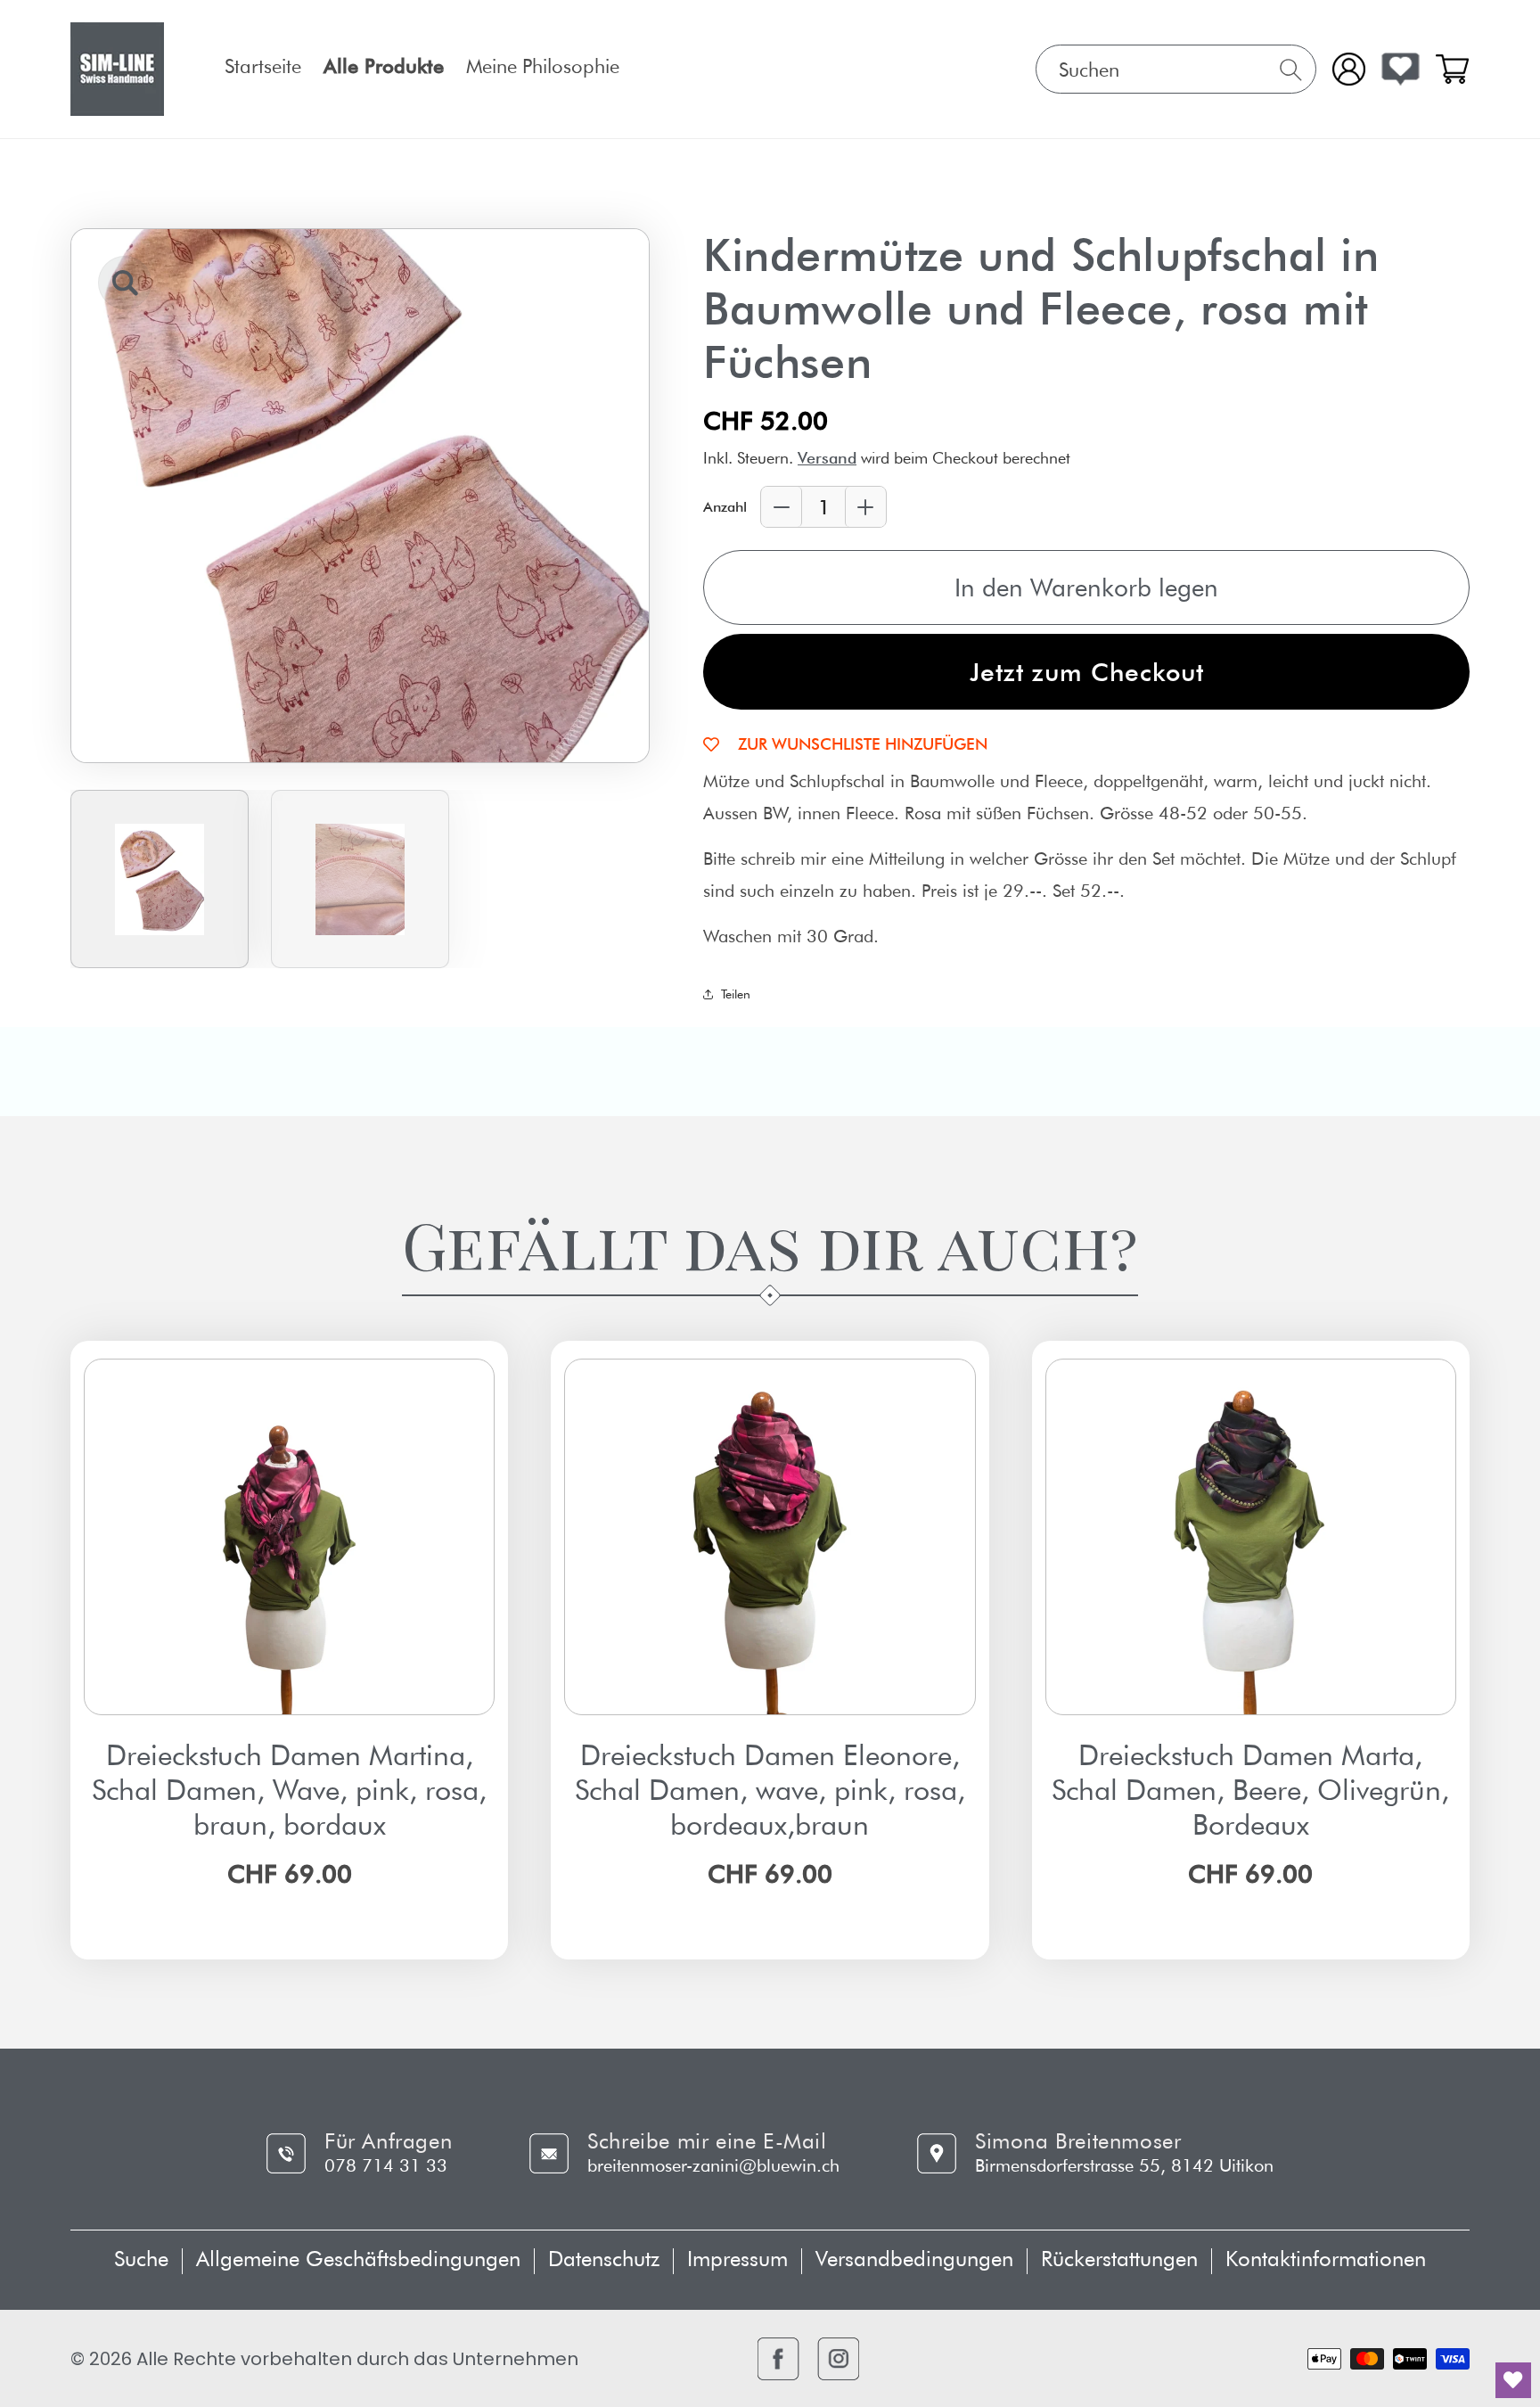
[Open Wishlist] (1401, 69)
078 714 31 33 (386, 2165)
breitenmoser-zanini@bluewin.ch (713, 2165)
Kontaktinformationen (1326, 2259)
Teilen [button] (736, 994)
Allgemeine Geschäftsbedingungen (358, 2259)
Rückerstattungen (1119, 2259)
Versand (827, 458)
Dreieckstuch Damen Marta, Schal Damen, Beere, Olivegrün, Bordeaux (1250, 1790)
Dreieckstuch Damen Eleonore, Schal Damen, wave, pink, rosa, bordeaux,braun (770, 1790)
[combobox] (1176, 69)
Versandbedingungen (914, 2259)
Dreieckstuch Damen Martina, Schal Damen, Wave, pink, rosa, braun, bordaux (289, 1790)
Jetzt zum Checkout (1087, 672)
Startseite (263, 66)
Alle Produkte (384, 66)
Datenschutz (604, 2259)
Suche (141, 2259)
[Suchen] (1291, 70)
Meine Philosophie (543, 66)
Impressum (737, 2259)
